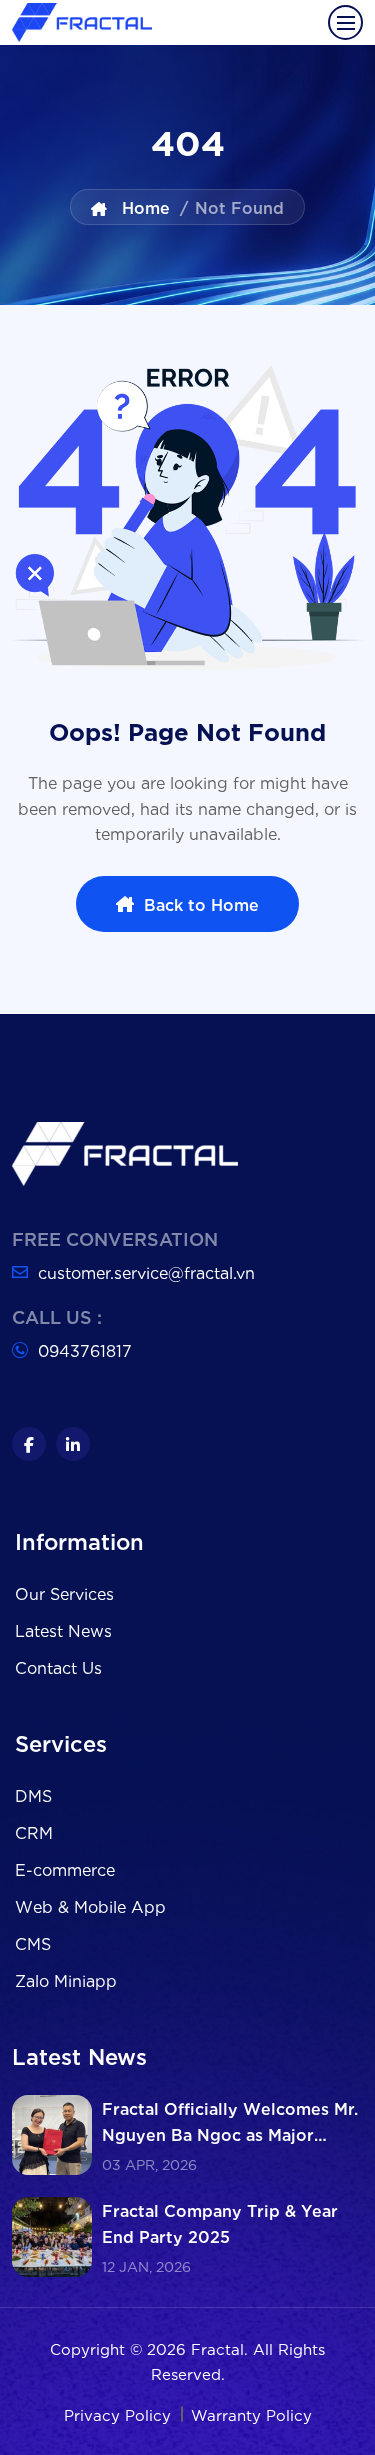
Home (143, 206)
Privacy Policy (120, 2414)
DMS (33, 1794)
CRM (34, 1831)
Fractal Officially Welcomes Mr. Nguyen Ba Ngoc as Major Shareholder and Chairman (230, 2133)
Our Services (64, 1592)
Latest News (63, 1629)
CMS (33, 1942)
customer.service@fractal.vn (146, 1271)
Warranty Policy (251, 2414)
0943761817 (85, 1349)
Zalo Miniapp (66, 1979)
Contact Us (58, 1666)
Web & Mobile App (90, 1905)
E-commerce (65, 1868)
